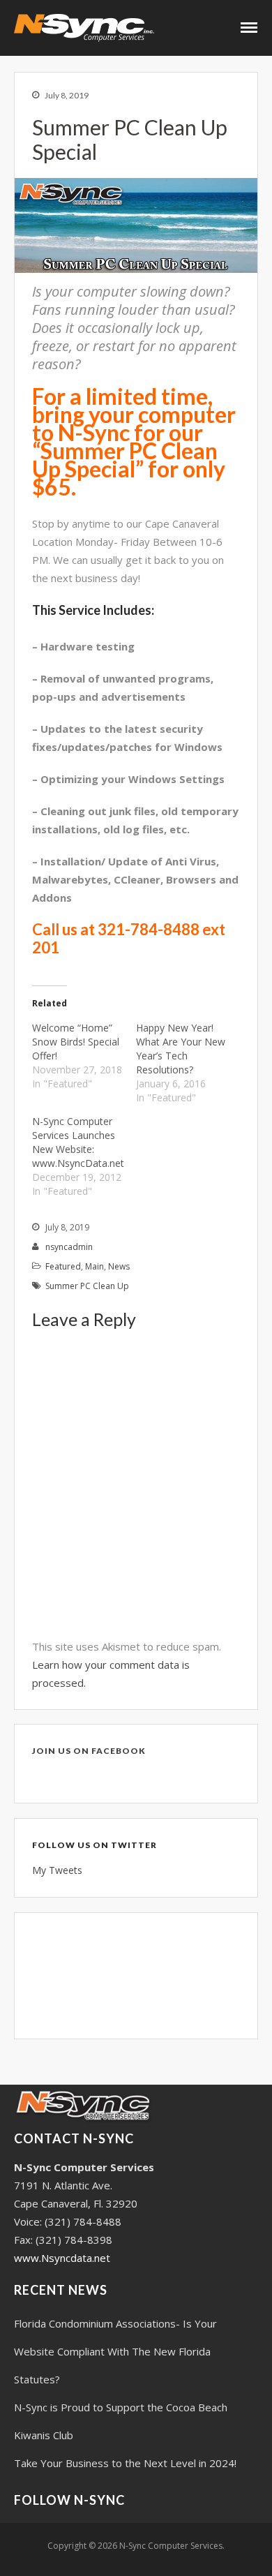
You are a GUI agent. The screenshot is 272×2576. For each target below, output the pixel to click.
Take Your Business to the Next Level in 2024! (125, 2463)
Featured (63, 1266)
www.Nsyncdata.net (62, 2258)
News (119, 1266)
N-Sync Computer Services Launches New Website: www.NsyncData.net (78, 1142)
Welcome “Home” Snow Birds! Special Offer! (76, 1042)
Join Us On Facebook (89, 1751)
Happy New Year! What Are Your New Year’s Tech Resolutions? (181, 1049)
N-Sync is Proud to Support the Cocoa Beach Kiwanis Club (121, 2421)
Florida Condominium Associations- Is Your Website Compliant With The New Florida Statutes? (115, 2351)
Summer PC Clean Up (87, 1286)
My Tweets (57, 1870)
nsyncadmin (69, 1247)
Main (95, 1266)
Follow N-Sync (69, 2500)
